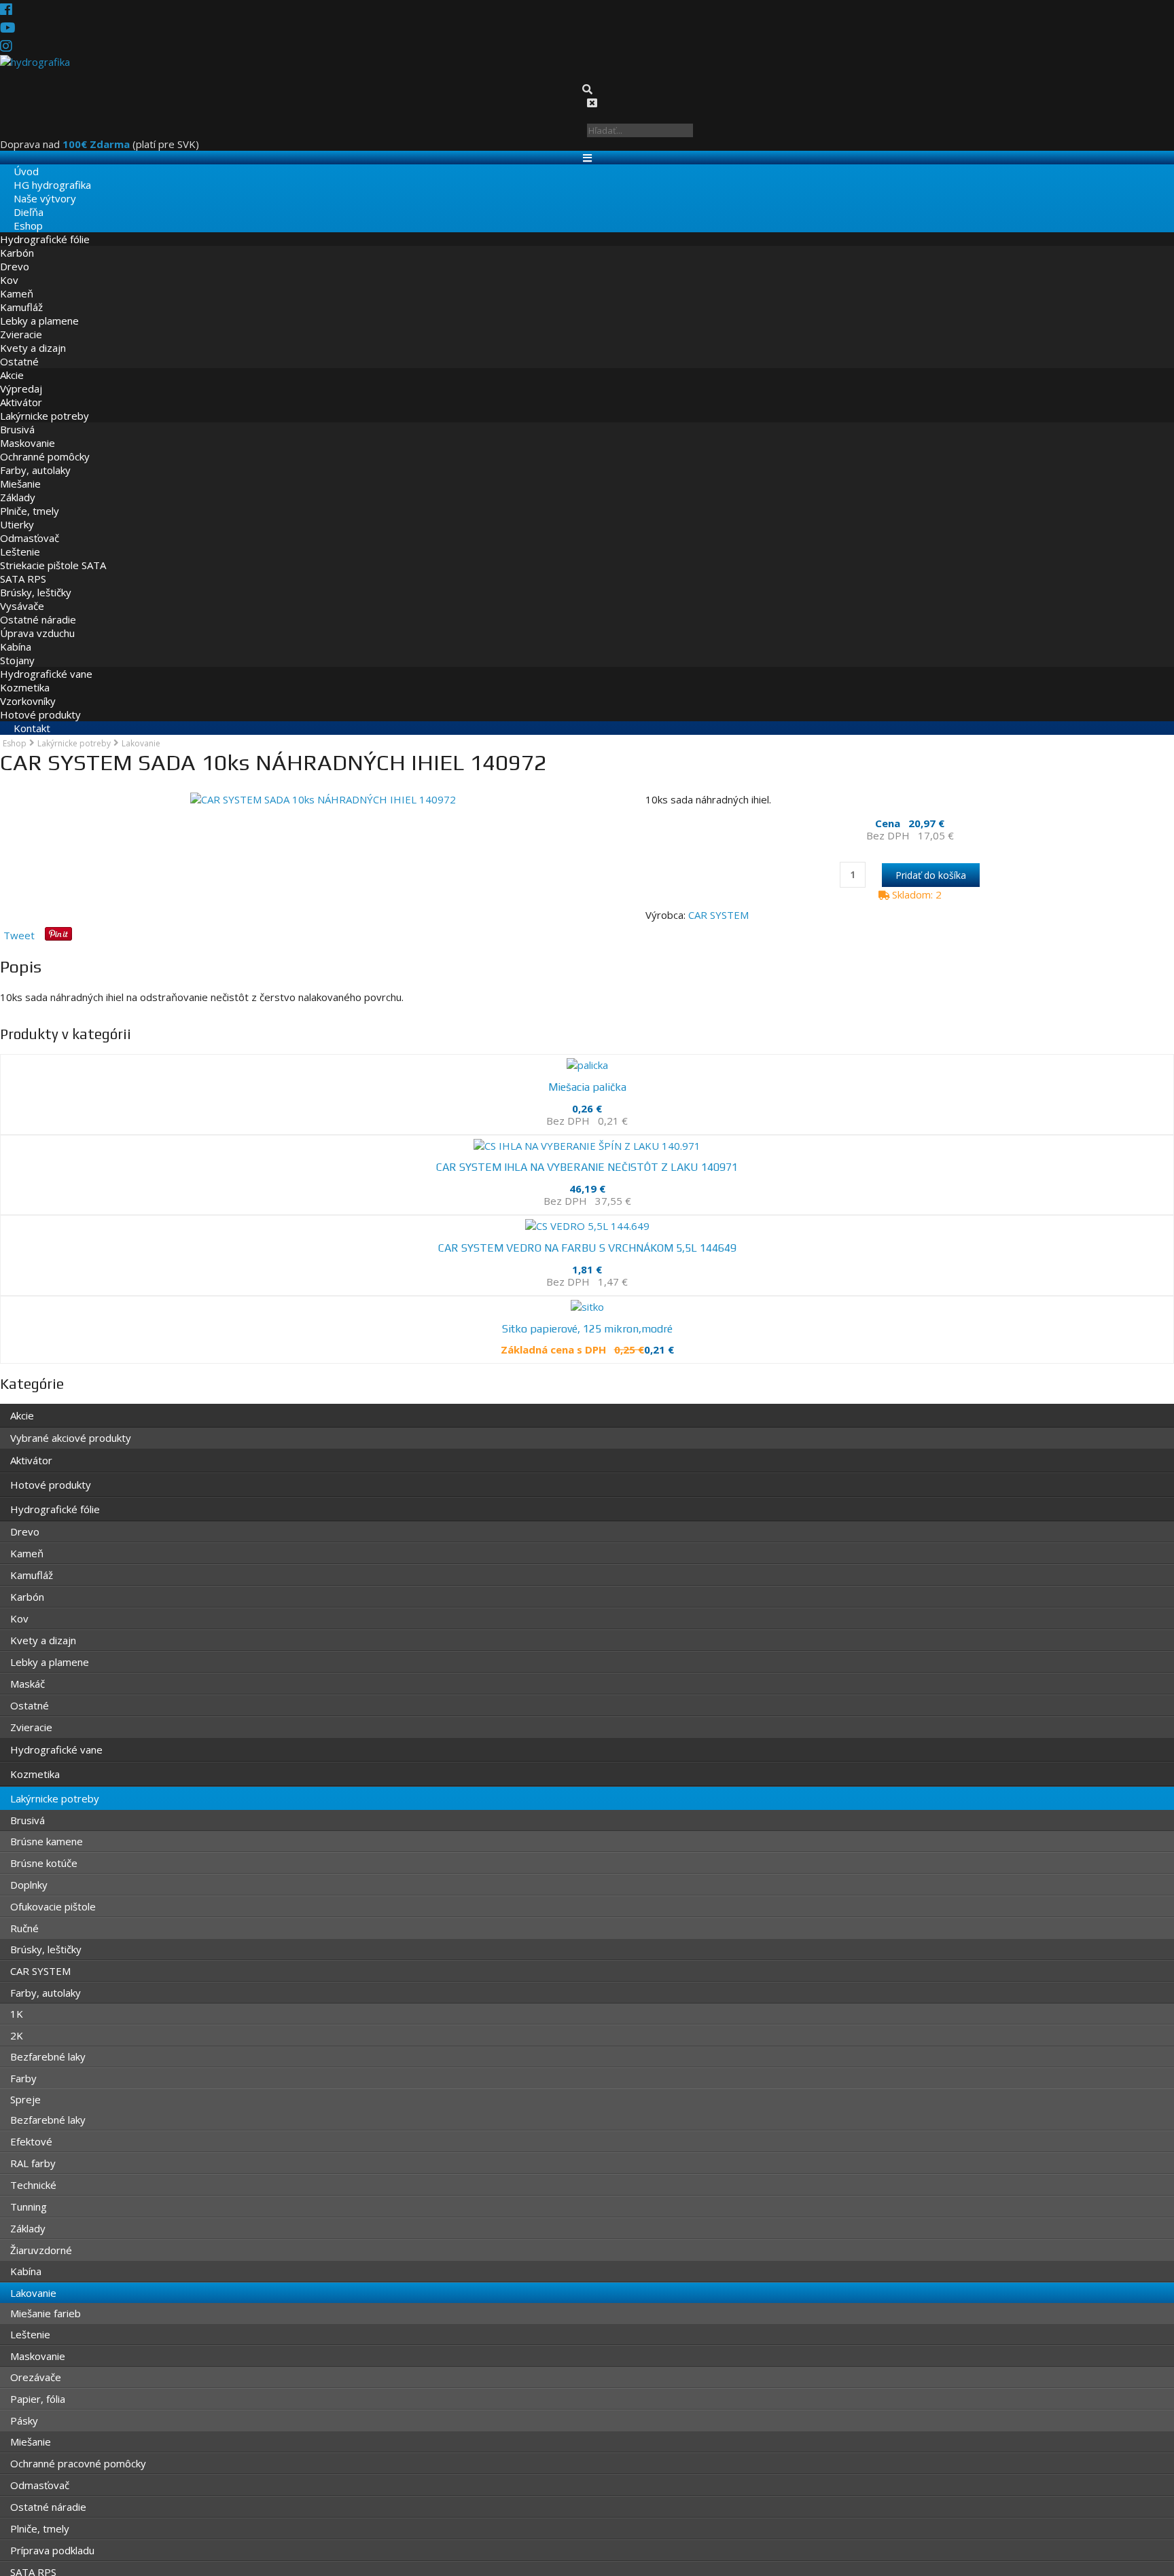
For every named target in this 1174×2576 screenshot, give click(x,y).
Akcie (12, 361)
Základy (18, 483)
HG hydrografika (39, 170)
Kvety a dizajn (33, 333)
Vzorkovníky (28, 687)
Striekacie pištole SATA (53, 551)
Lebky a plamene (39, 306)
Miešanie (20, 469)
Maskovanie (28, 429)
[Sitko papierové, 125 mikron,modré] (587, 1274)
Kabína (16, 632)
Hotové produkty (40, 700)
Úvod (13, 157)
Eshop (15, 211)
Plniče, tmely (30, 496)
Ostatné (19, 347)
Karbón (17, 238)
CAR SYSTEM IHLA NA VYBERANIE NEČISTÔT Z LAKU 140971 (587, 1148)
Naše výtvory (31, 184)
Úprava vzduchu (37, 619)
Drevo (15, 252)
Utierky (17, 510)
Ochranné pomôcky (45, 442)
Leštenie (20, 537)
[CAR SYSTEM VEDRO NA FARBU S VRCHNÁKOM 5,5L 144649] (587, 1200)
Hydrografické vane (46, 659)
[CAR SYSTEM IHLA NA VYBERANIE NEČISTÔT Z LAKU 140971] (587, 1127)
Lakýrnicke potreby (45, 401)
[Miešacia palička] (587, 1053)
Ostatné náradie (38, 605)
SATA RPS (23, 564)
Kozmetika (25, 673)
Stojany (17, 646)
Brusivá (17, 415)
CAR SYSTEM (718, 906)
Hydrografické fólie (45, 225)
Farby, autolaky (35, 456)
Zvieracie (21, 320)
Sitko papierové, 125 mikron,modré (587, 1296)
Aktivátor (21, 388)
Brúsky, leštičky (36, 578)
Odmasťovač (30, 524)
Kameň (17, 279)
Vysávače (22, 592)
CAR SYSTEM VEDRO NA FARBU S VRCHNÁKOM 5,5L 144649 (587, 1222)
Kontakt (18, 714)
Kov (9, 266)
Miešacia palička (587, 1075)
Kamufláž (21, 293)
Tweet (19, 926)
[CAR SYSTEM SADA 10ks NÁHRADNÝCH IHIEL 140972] (323, 785)
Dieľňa (15, 198)
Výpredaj (21, 374)
